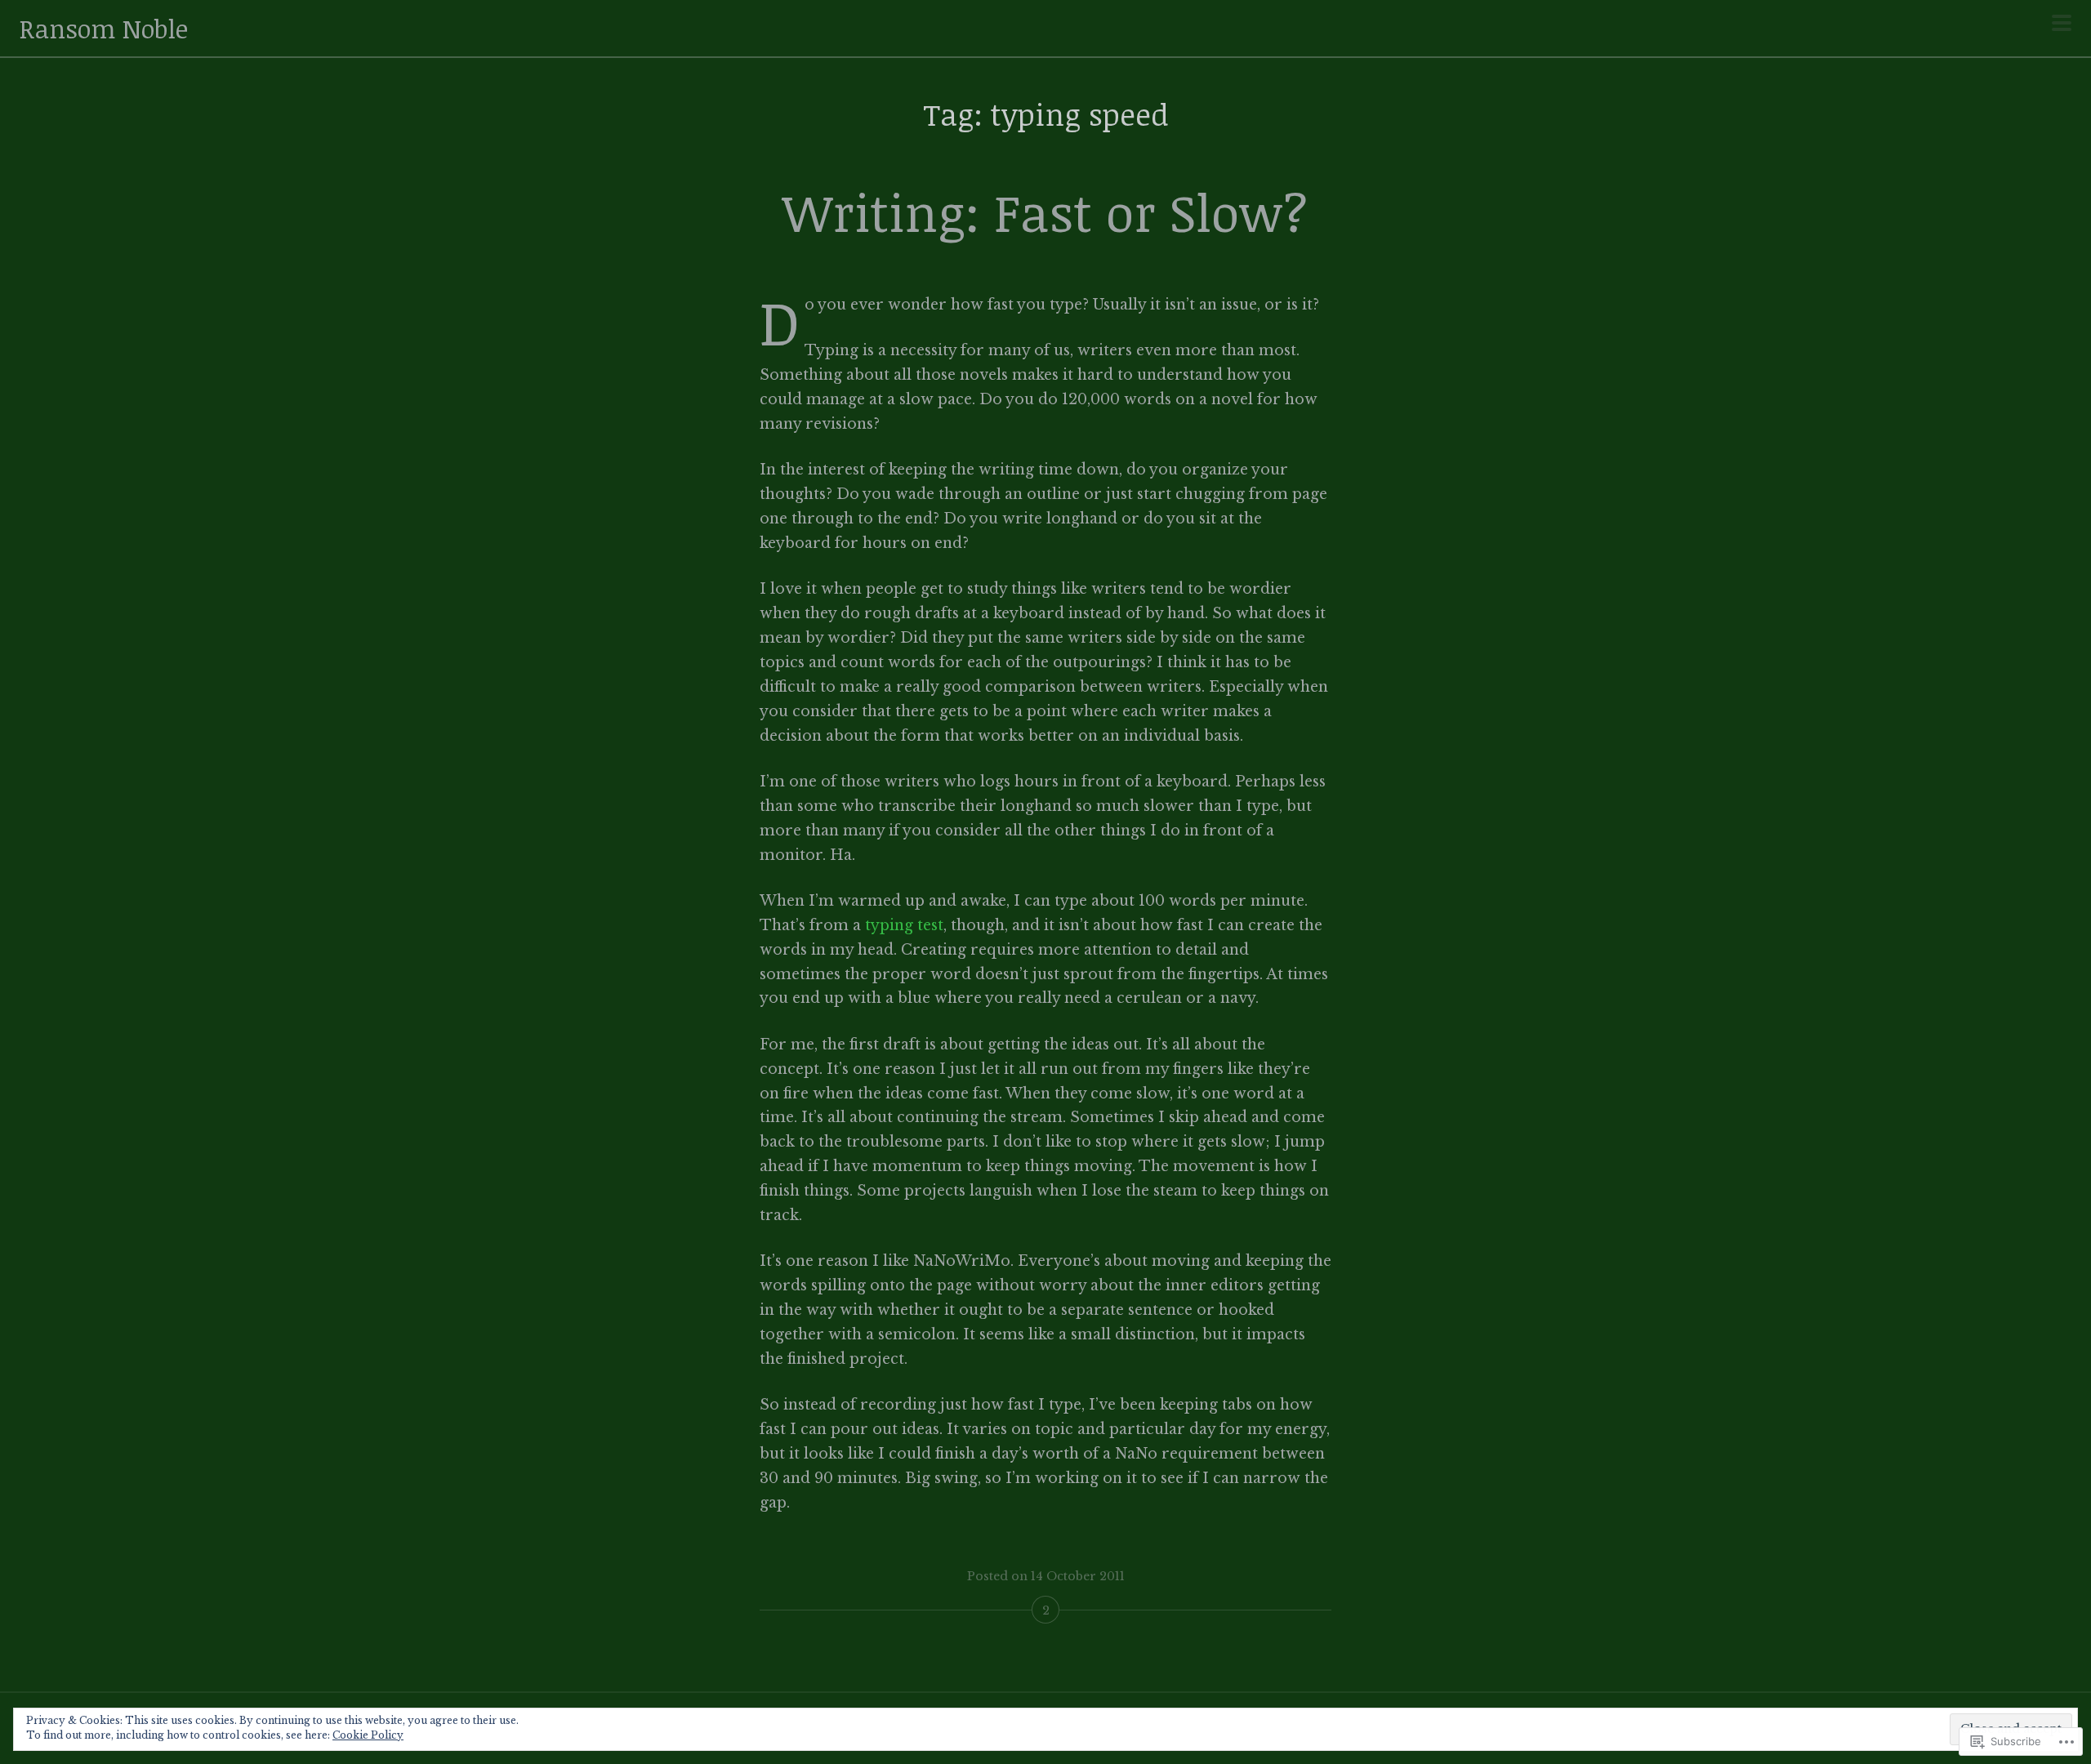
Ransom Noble (104, 28)
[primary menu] (2062, 24)
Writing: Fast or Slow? (1045, 212)
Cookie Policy (368, 1735)
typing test (904, 925)
